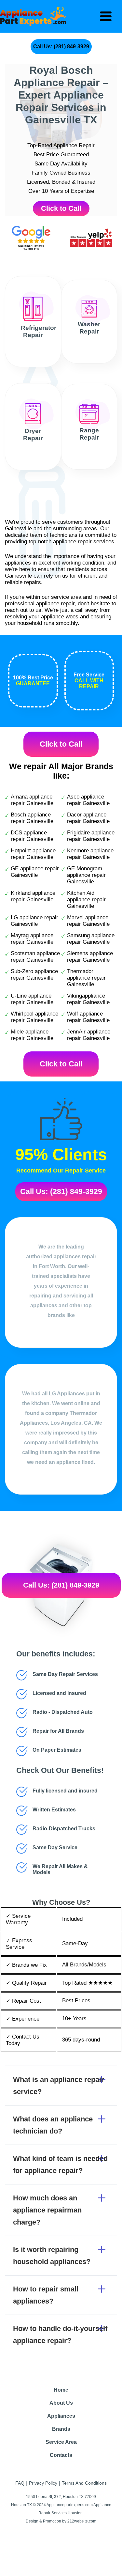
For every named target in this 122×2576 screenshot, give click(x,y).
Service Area (61, 2442)
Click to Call (61, 208)
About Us (61, 2403)
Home (61, 2390)
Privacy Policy (43, 2483)
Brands (61, 2429)
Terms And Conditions (84, 2483)
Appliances (61, 2416)
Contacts (61, 2455)
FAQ (20, 2483)
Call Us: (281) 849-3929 (61, 47)
